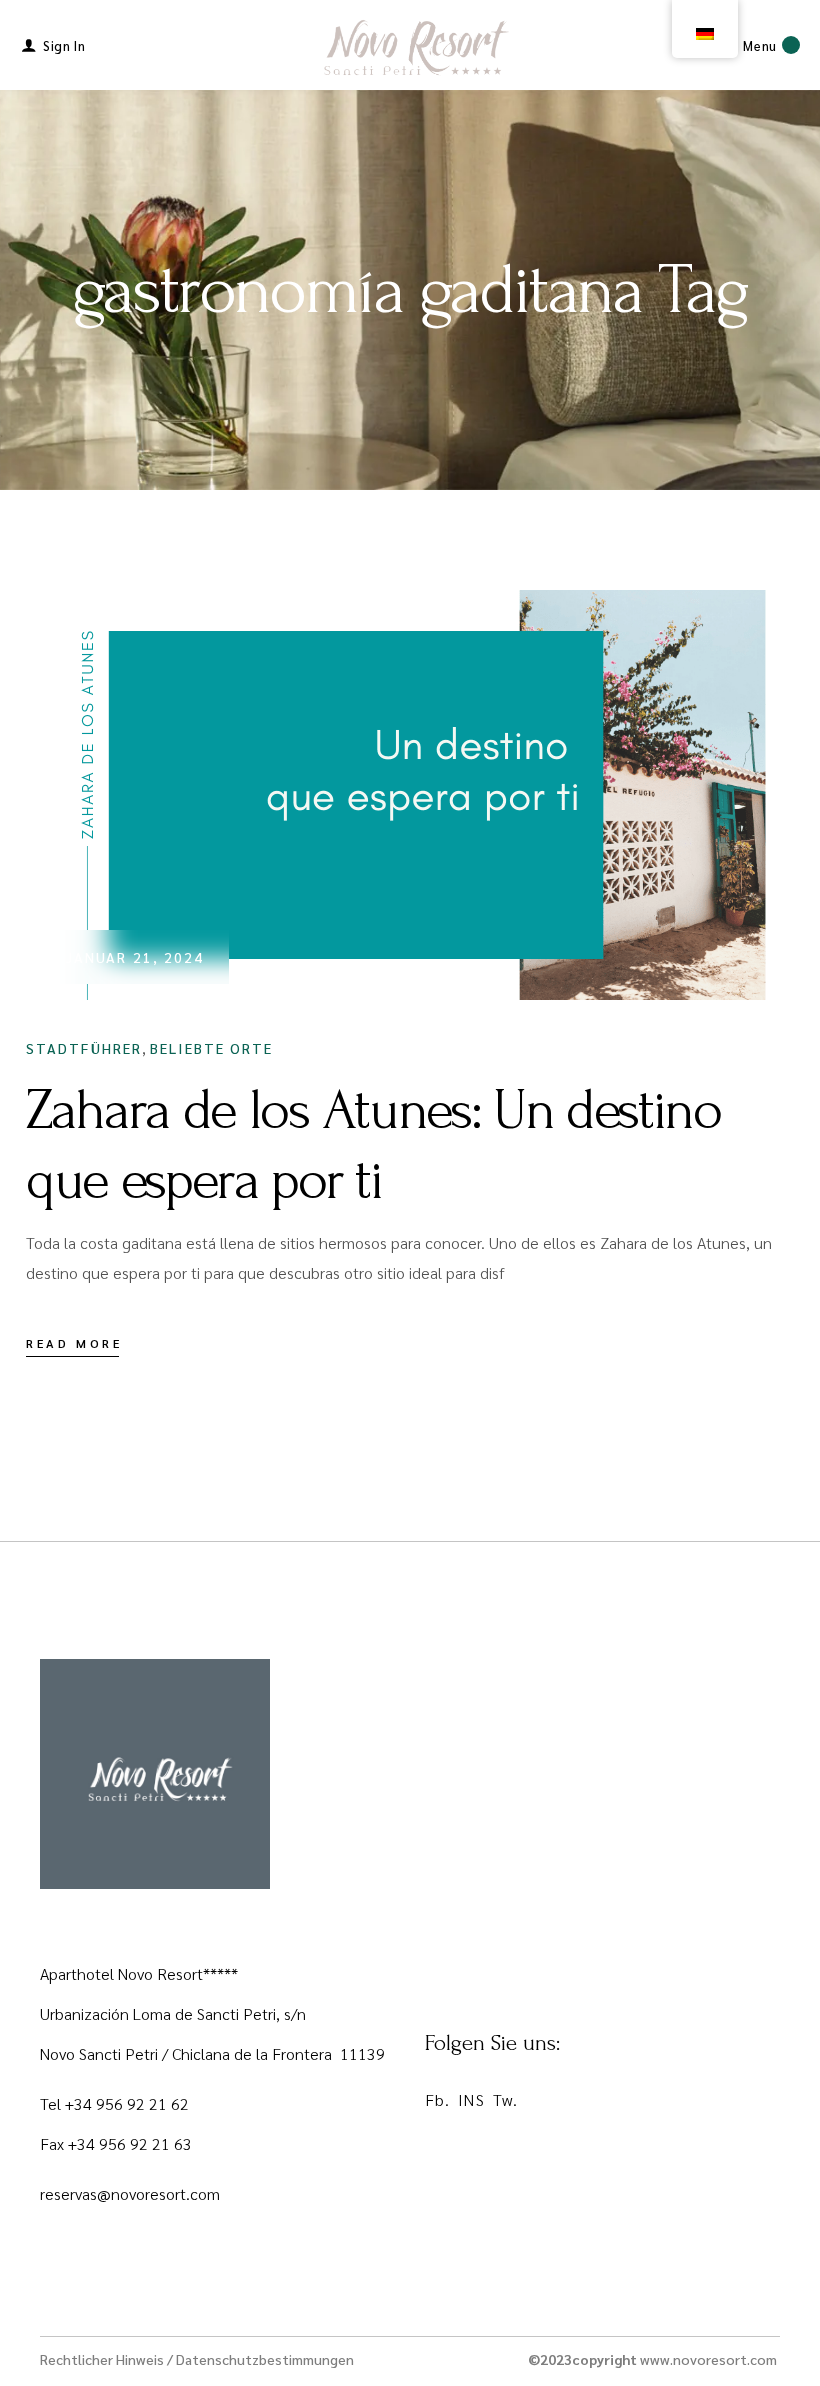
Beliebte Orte (211, 1048)
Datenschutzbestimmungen (265, 2359)
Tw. (505, 2099)
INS (471, 2099)
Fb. (437, 2099)
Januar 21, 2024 (135, 957)
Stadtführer (84, 1048)
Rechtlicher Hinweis (102, 2359)
